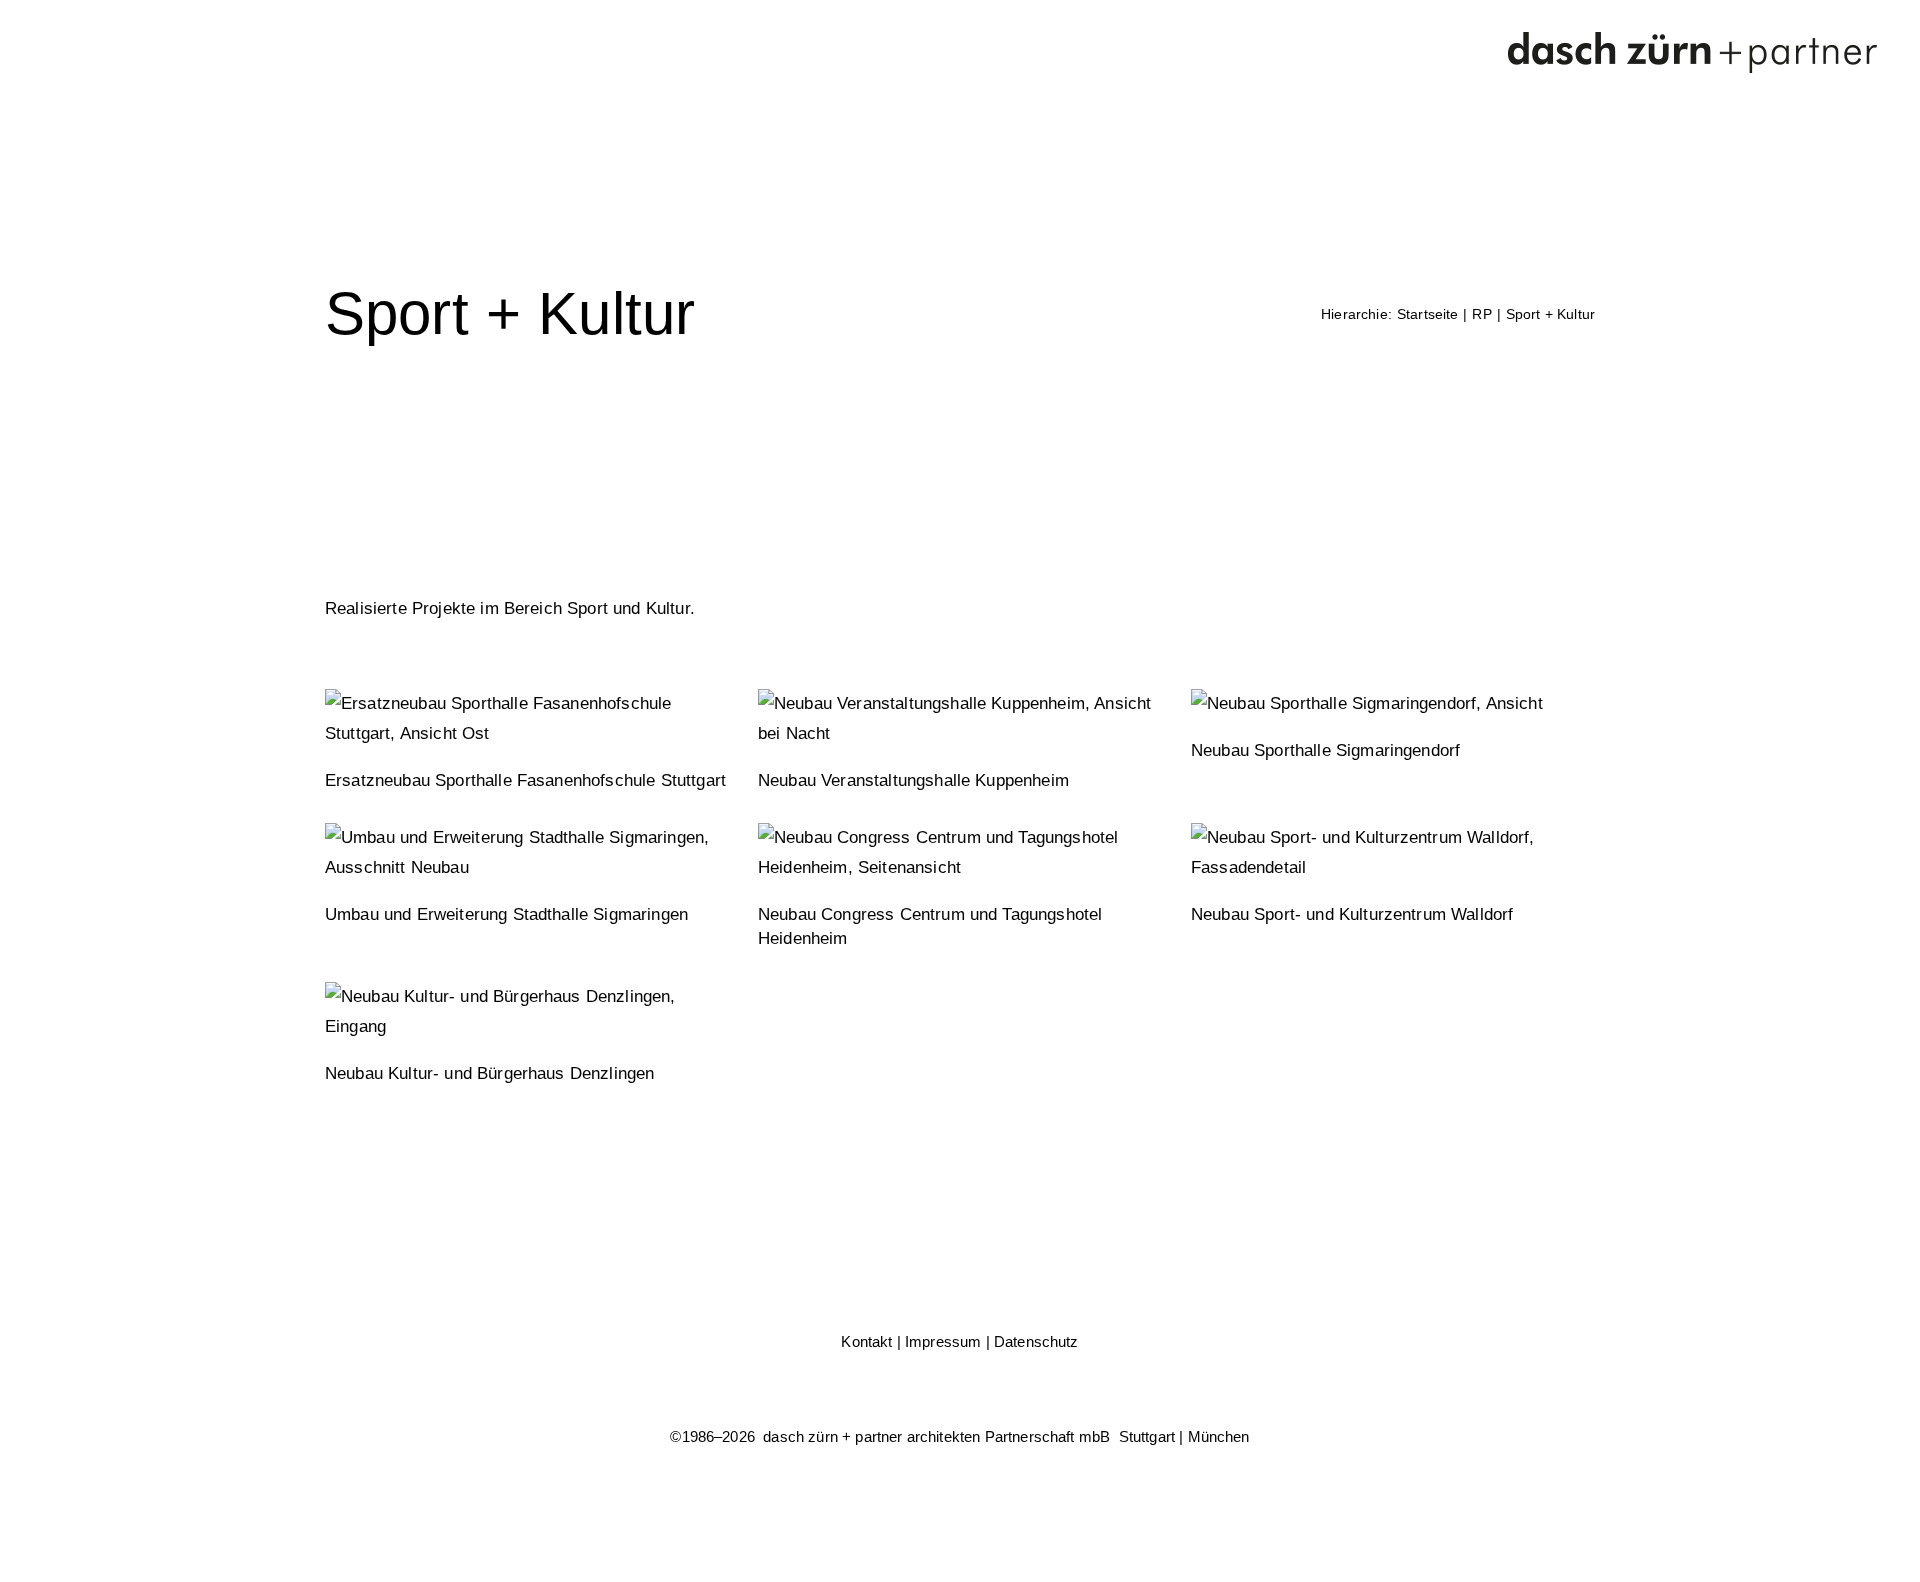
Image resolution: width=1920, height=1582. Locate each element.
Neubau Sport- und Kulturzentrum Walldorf (1352, 914)
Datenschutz (1036, 1341)
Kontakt (866, 1341)
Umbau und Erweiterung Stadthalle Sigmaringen (506, 914)
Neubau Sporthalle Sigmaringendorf (1325, 750)
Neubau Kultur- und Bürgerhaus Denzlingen (489, 1073)
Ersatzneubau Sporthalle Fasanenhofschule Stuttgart (525, 780)
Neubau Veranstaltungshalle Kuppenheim (913, 780)
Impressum (943, 1341)
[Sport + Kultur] (526, 719)
